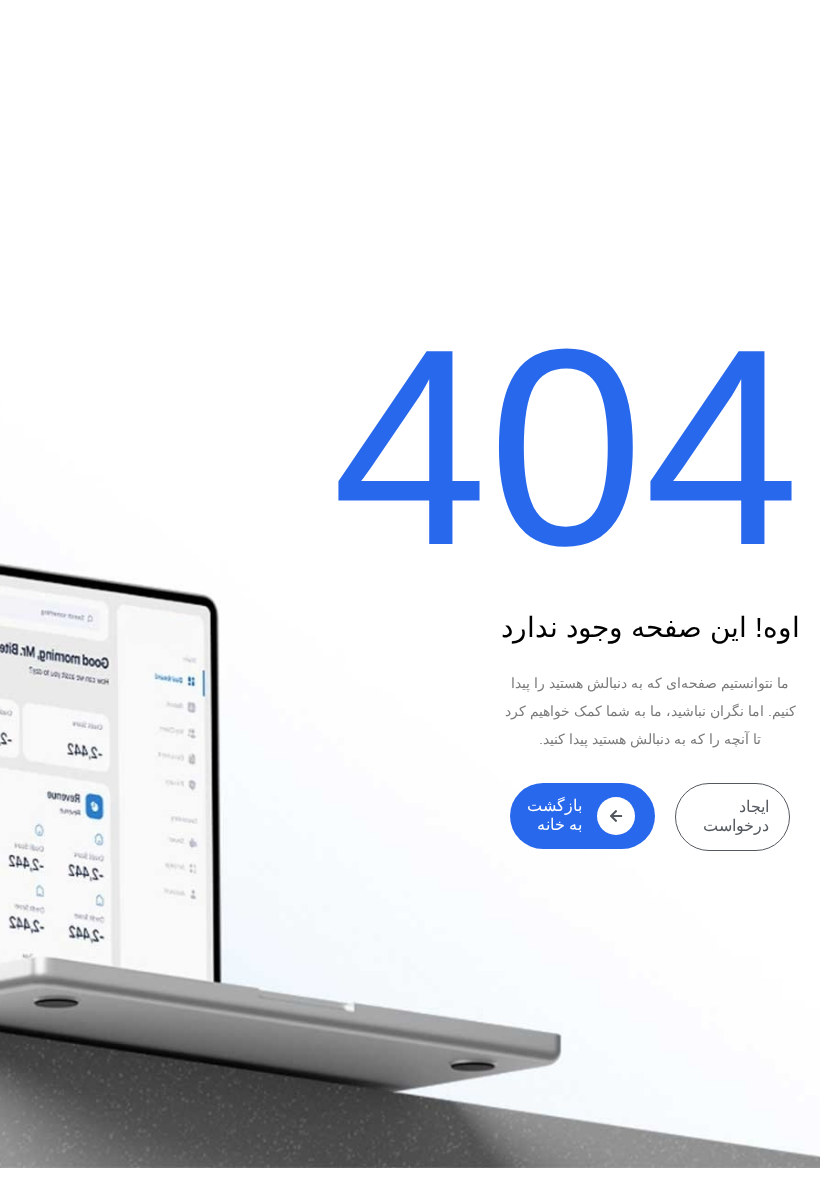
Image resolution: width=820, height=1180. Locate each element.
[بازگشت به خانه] (616, 816)
